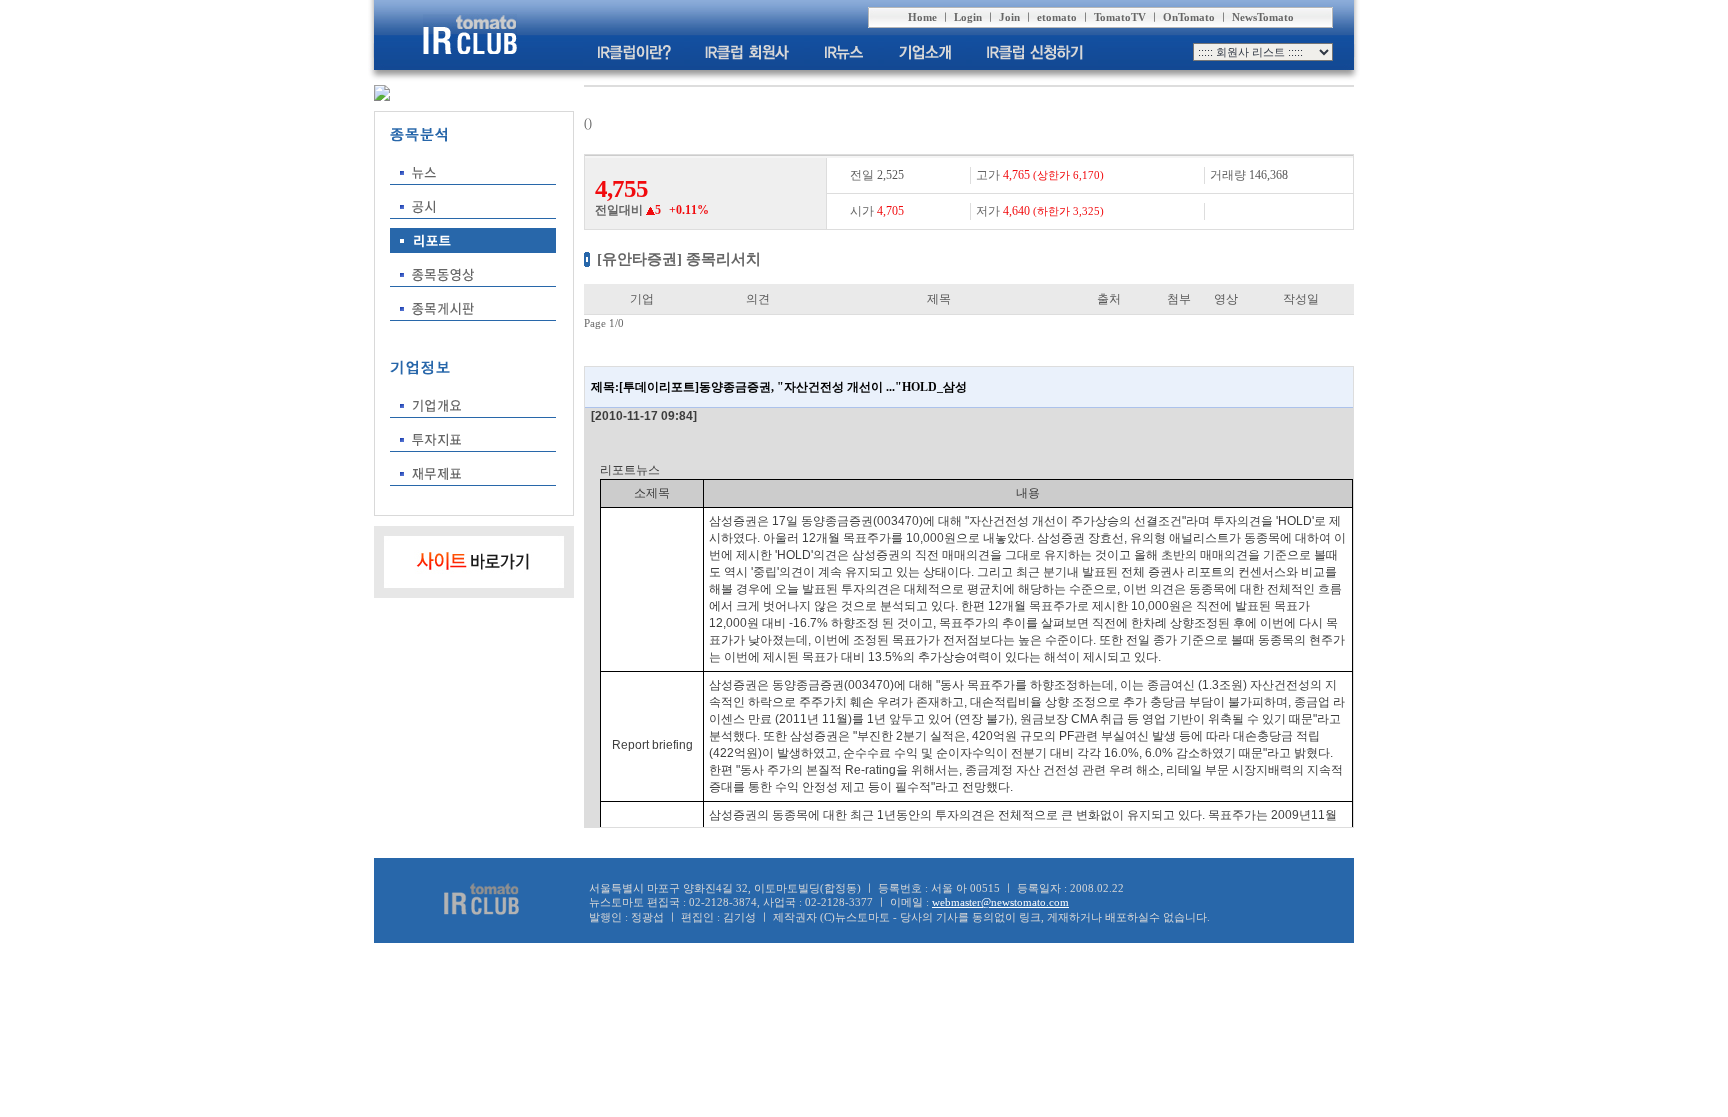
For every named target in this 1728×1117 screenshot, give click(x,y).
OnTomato (1189, 17)
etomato (1057, 17)
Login (968, 17)
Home (922, 17)
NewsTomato (1263, 17)
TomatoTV (1120, 17)
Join (1009, 17)
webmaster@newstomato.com (1000, 902)
